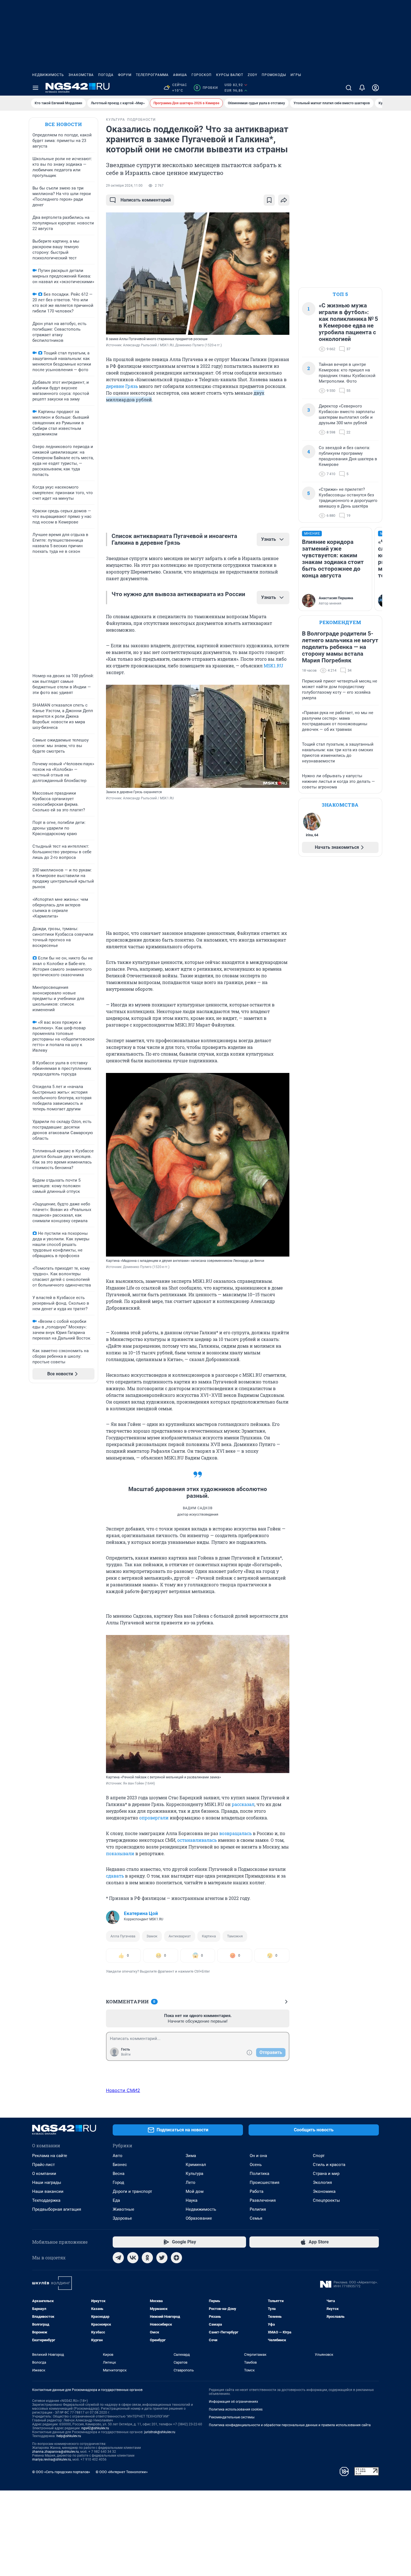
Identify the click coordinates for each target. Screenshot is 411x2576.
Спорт (319, 2156)
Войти (126, 2054)
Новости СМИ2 (123, 2090)
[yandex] (176, 2258)
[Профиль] (375, 88)
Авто (118, 2156)
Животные (123, 2209)
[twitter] (162, 2258)
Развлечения (263, 2200)
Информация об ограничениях (233, 2402)
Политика (259, 2174)
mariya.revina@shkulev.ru (52, 2459)
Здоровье (122, 2218)
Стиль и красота (329, 2165)
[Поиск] (349, 88)
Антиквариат (180, 1936)
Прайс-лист (43, 2165)
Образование (199, 2218)
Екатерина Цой (141, 1913)
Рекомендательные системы (232, 2417)
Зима (191, 2156)
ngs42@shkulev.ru (95, 2428)
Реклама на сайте (50, 2156)
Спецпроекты (326, 2200)
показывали (120, 1853)
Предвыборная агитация (57, 2209)
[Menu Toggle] (36, 88)
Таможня (235, 1936)
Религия (258, 2209)
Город (118, 2182)
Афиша (180, 75)
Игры (296, 75)
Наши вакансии (48, 2191)
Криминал (196, 2165)
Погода (106, 75)
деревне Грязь (122, 386)
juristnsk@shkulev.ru (160, 2432)
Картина (209, 1936)
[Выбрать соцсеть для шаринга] (284, 200)
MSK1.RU (273, 666)
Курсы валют (230, 75)
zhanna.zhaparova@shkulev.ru (55, 2452)
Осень (256, 2165)
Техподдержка (46, 2200)
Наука (192, 2200)
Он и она (258, 2156)
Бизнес (120, 2165)
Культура (194, 2174)
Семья (256, 2218)
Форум (125, 75)
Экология (322, 2182)
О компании (44, 2174)
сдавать (115, 1876)
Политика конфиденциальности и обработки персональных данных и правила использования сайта (290, 2425)
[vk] (133, 2258)
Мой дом (195, 2191)
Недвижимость (48, 75)
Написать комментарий (146, 200)
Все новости (63, 124)
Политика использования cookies (236, 2409)
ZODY (252, 75)
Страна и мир (326, 2174)
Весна (119, 2174)
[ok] (147, 2258)
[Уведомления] (362, 88)
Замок (152, 1936)
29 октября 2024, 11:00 (124, 186)
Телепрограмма (152, 75)
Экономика (324, 2191)
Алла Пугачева (123, 1936)
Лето (191, 2182)
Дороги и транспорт (132, 2191)
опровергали (154, 1818)
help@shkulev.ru (69, 2436)
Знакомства (81, 75)
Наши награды (47, 2182)
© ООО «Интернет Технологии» (122, 2472)
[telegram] (118, 2258)
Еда (116, 2200)
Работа (257, 2191)
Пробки (207, 88)
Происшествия (264, 2182)
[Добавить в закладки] (269, 200)
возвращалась (235, 1833)
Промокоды (274, 75)
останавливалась (197, 1840)
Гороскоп (202, 75)
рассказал (243, 1804)
